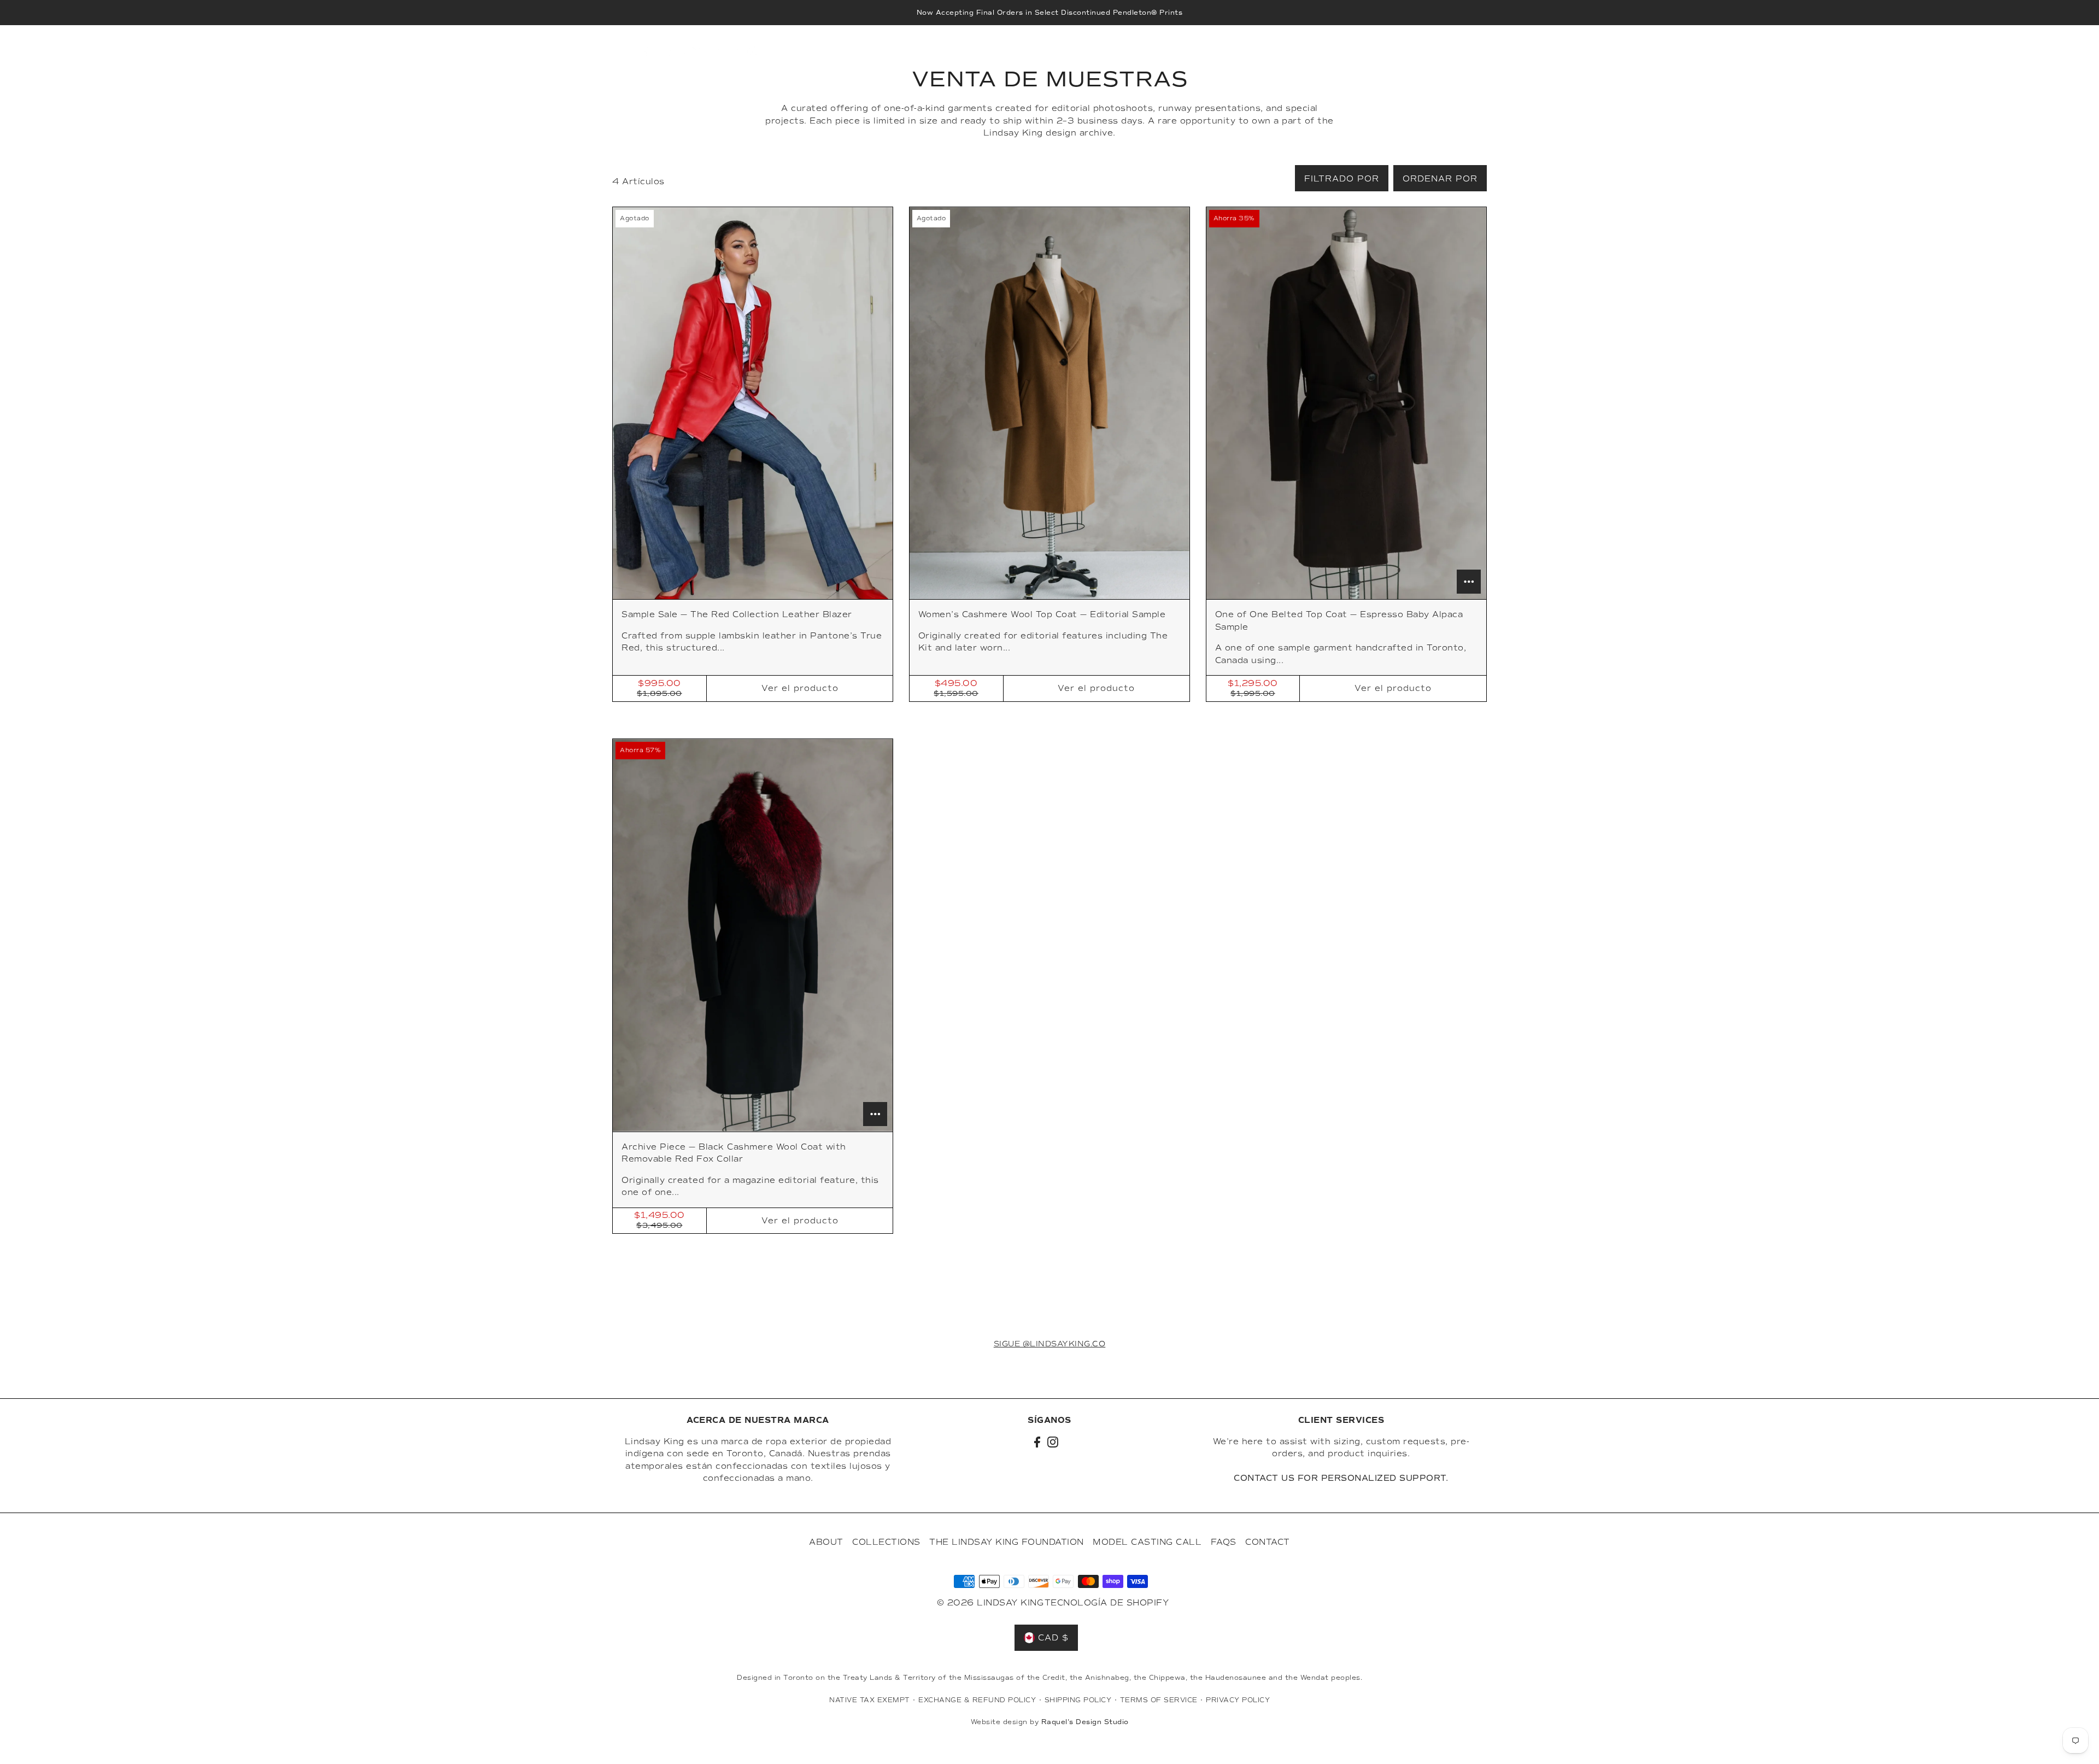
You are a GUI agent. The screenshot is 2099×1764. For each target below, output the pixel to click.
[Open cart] (1471, 52)
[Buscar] (1373, 52)
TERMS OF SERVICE (1159, 1700)
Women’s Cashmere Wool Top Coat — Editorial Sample (1042, 614)
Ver (800, 688)
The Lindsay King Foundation (1007, 1542)
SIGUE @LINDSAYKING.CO (1050, 1344)
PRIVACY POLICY (1238, 1700)
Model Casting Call (1147, 1542)
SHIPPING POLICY (1078, 1700)
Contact (1268, 1542)
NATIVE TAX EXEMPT (870, 1700)
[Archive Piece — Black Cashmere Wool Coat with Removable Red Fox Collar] (753, 935)
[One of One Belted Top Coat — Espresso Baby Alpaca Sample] (1346, 403)
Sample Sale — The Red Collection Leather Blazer (737, 614)
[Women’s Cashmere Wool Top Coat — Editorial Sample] (1049, 403)
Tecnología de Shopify (1107, 1603)
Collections (886, 1542)
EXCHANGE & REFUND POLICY (977, 1700)
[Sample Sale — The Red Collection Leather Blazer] (753, 403)
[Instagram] (1053, 1442)
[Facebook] (1037, 1442)
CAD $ (1438, 52)
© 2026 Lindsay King (990, 1603)
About (826, 1542)
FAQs (1224, 1542)
